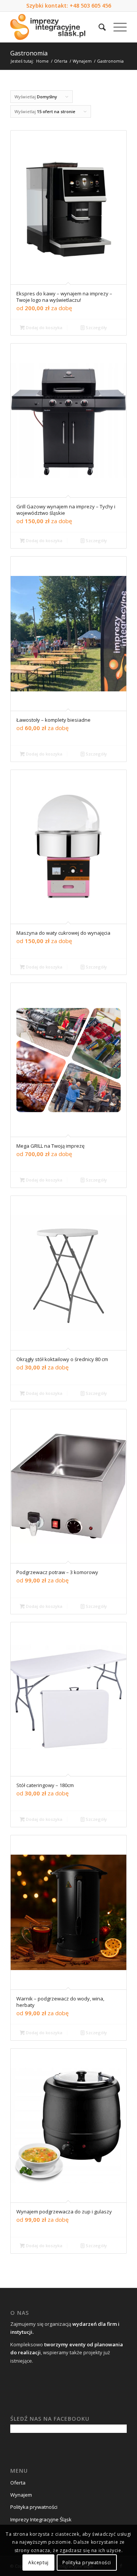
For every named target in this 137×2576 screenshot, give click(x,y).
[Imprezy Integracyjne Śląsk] (57, 27)
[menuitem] (98, 27)
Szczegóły (96, 327)
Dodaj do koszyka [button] (44, 327)
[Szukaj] (98, 27)
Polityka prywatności (34, 2507)
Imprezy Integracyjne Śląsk (41, 2519)
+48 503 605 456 (90, 6)
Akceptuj (38, 2563)
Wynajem (21, 2495)
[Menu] (116, 27)
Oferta (18, 2483)
